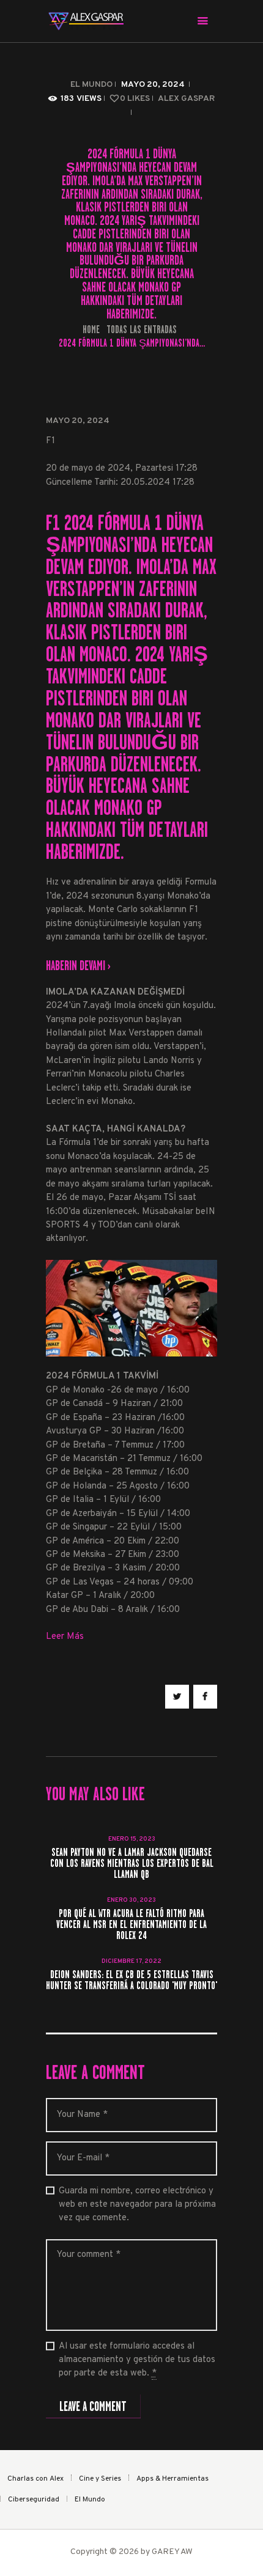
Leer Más (65, 1637)
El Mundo (91, 85)
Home (91, 330)
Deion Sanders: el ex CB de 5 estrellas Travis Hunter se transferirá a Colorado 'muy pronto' (131, 1981)
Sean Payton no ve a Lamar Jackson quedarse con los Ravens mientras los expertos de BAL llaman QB (132, 1864)
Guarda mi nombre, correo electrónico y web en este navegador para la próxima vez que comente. (137, 2205)
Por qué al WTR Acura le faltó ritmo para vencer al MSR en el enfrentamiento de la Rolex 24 (131, 1925)
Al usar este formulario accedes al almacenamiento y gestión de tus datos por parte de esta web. (137, 2360)
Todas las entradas (142, 329)
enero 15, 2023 (132, 1839)
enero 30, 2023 (131, 1900)
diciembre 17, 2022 (131, 1961)
